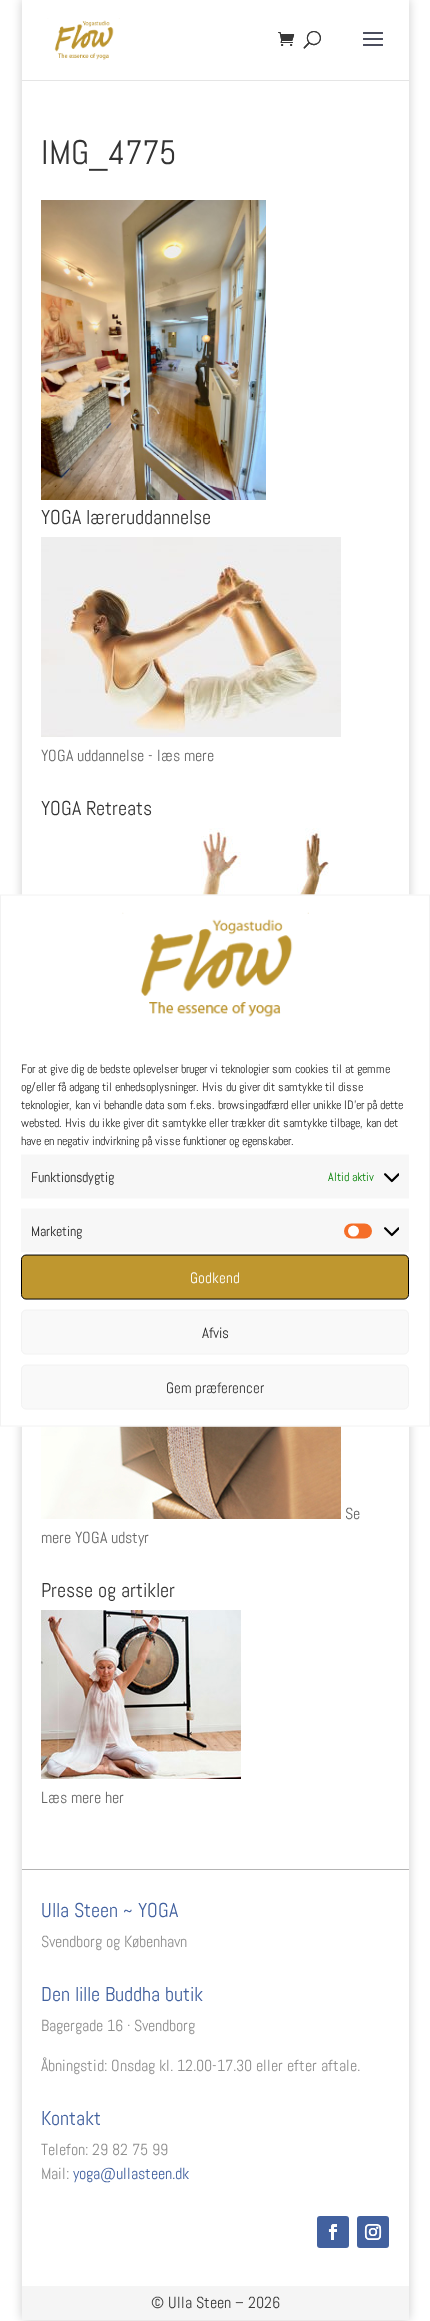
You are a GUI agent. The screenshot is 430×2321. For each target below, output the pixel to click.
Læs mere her (82, 1797)
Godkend (215, 1276)
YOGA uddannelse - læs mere (127, 755)
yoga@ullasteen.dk (131, 2173)
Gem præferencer (215, 1386)
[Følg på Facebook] (333, 2232)
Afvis (215, 1331)
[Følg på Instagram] (373, 2232)
